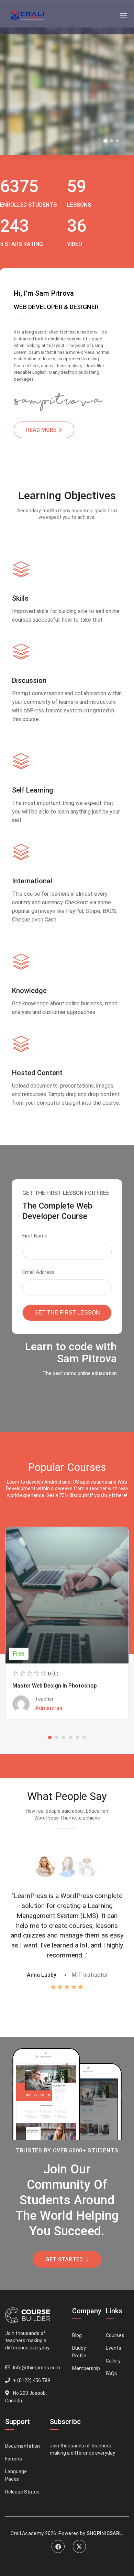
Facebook (58, 2546)
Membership (86, 2368)
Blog (77, 2335)
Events (114, 2348)
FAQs (111, 2373)
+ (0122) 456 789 (32, 2380)
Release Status (22, 2492)
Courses (115, 2335)
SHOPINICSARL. (105, 2533)
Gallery (113, 2361)
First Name (35, 1236)
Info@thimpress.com (37, 2368)
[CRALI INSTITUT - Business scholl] (28, 16)
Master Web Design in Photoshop (55, 1686)
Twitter (79, 2546)
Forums (14, 2459)
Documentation (23, 2446)
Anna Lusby (42, 1975)
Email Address (38, 1272)
